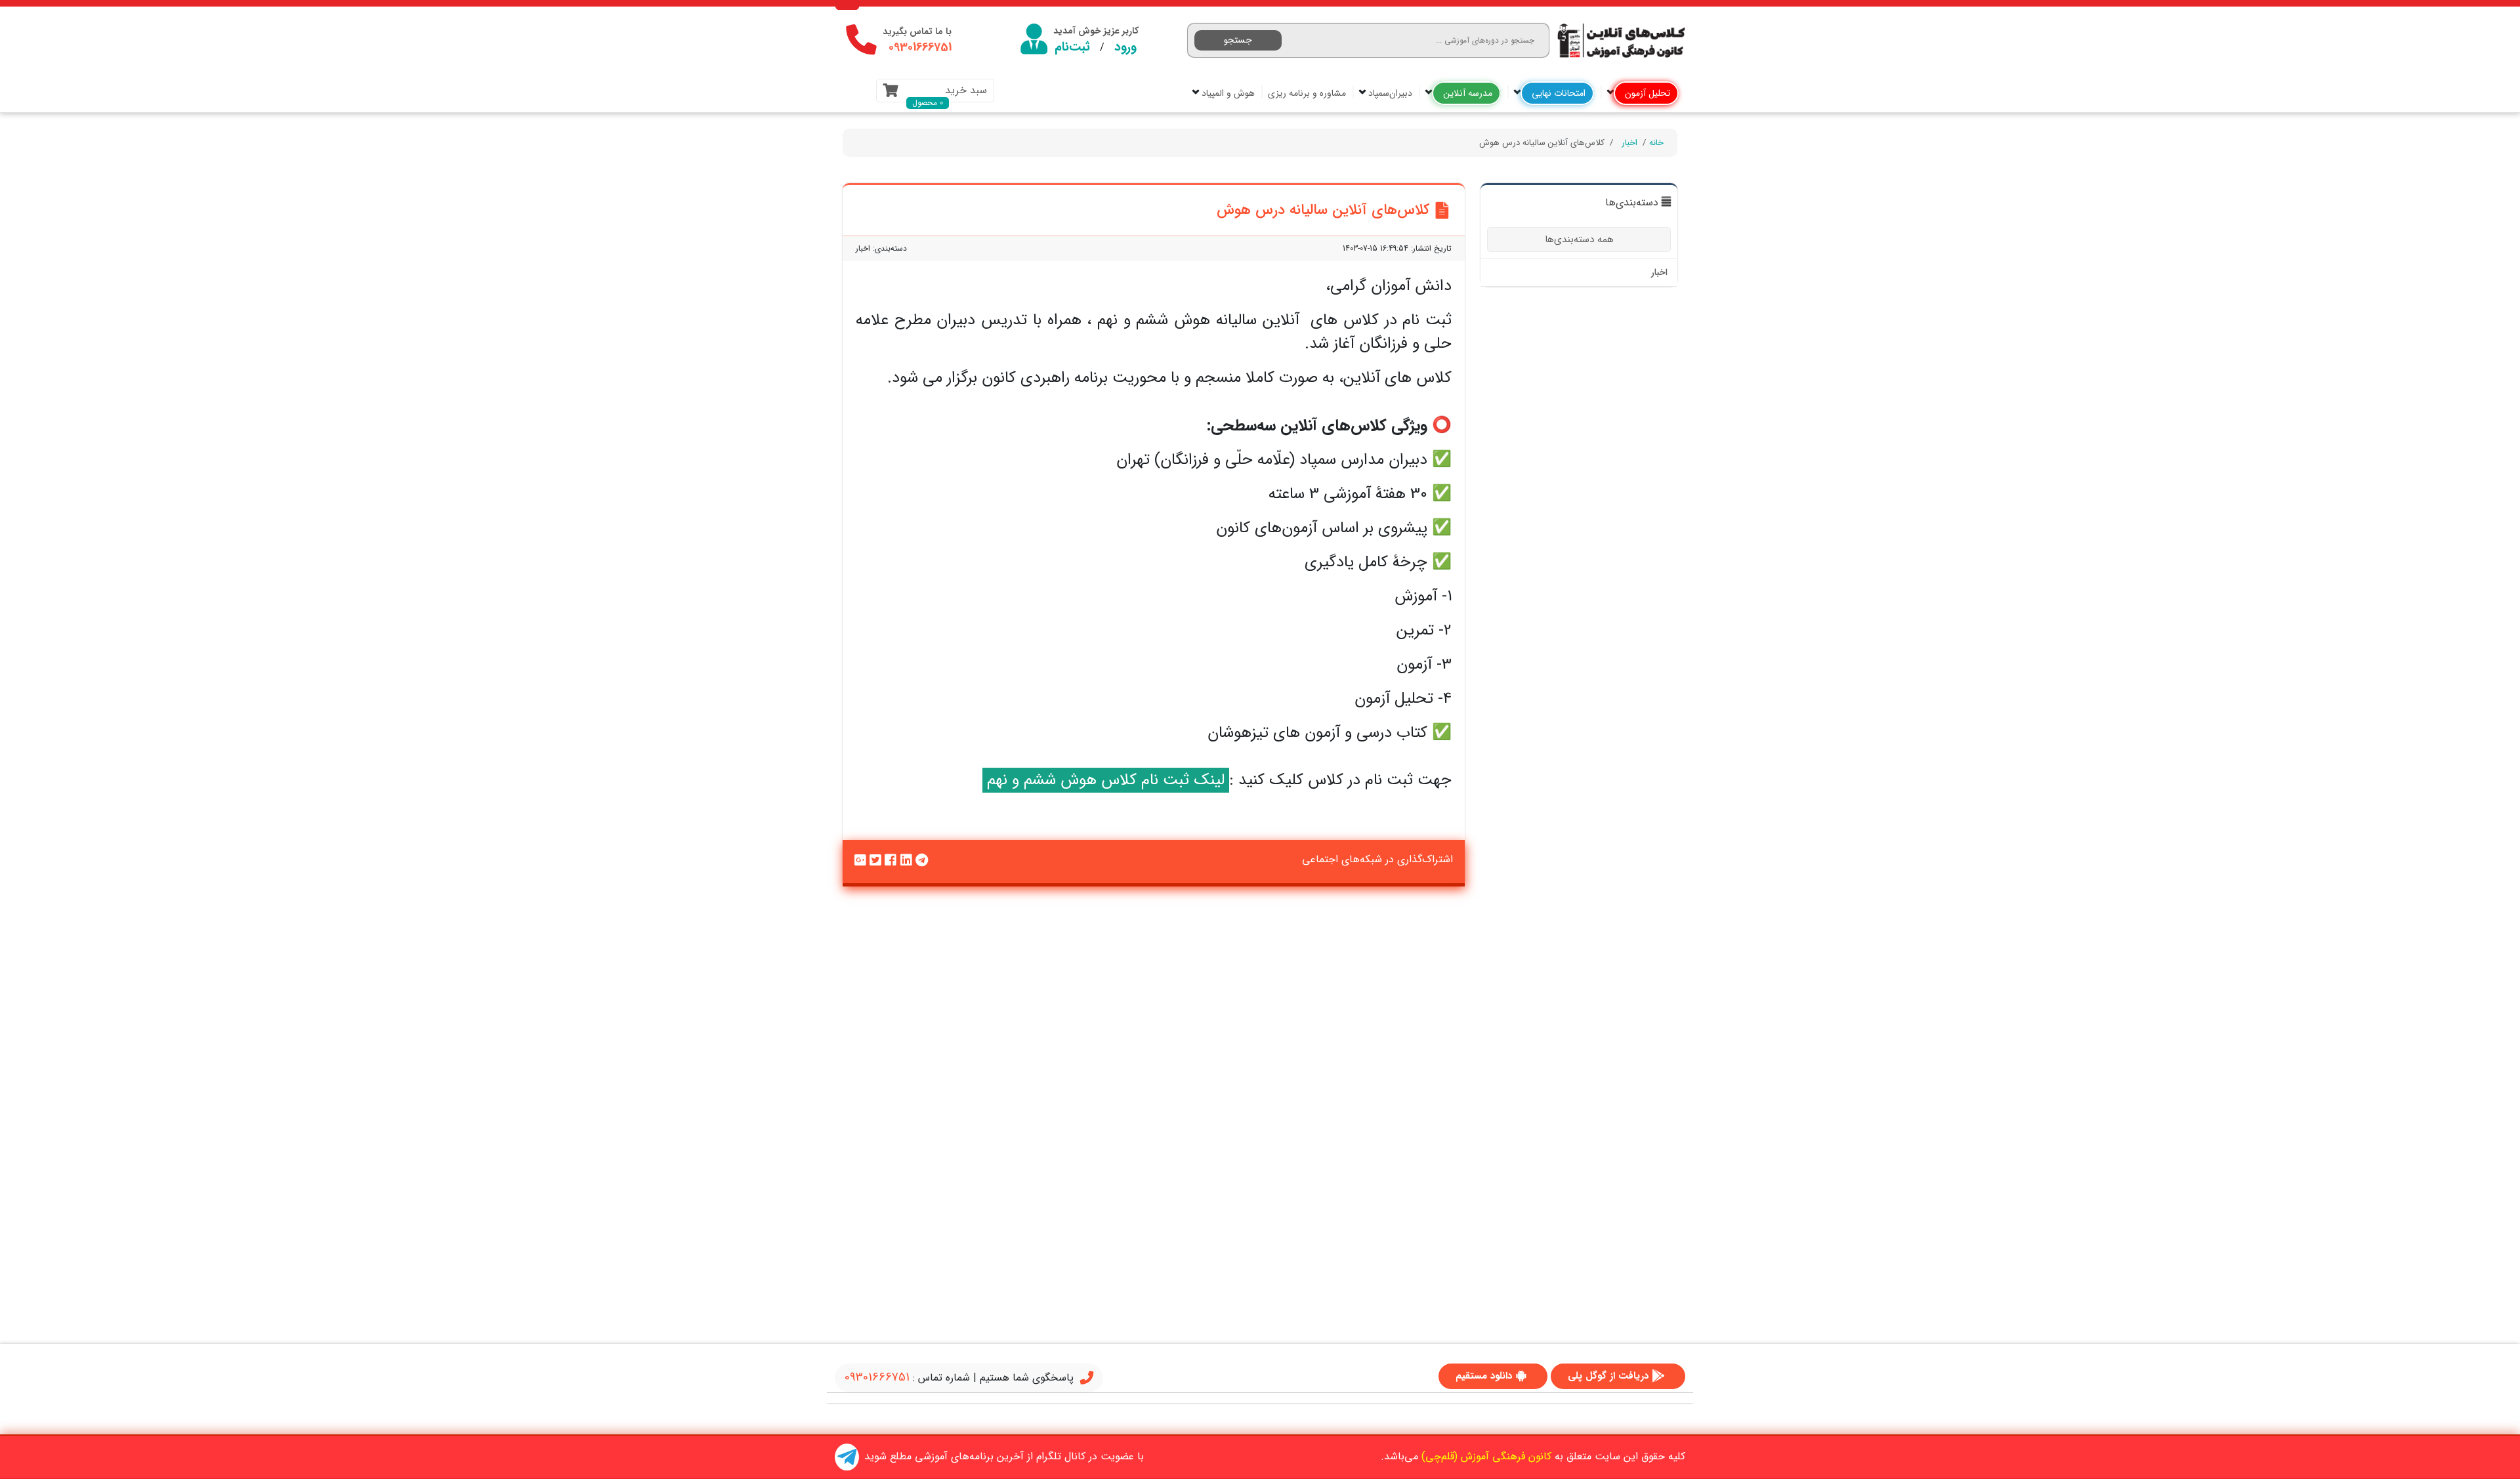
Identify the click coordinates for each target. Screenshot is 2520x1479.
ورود (1125, 47)
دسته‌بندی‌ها (1632, 203)
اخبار (1629, 143)
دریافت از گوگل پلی (1608, 1376)
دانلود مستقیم (1484, 1376)
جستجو (1238, 40)
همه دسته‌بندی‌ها (1579, 240)
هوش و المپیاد (1227, 93)
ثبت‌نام (1072, 47)
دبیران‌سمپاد (1389, 93)
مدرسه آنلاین (1466, 93)
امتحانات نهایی (1557, 93)
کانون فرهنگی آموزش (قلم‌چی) (1486, 1456)
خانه (1656, 143)
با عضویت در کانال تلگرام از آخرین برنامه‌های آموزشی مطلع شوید (1004, 1456)
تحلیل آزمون (1646, 93)
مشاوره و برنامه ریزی (1307, 93)
